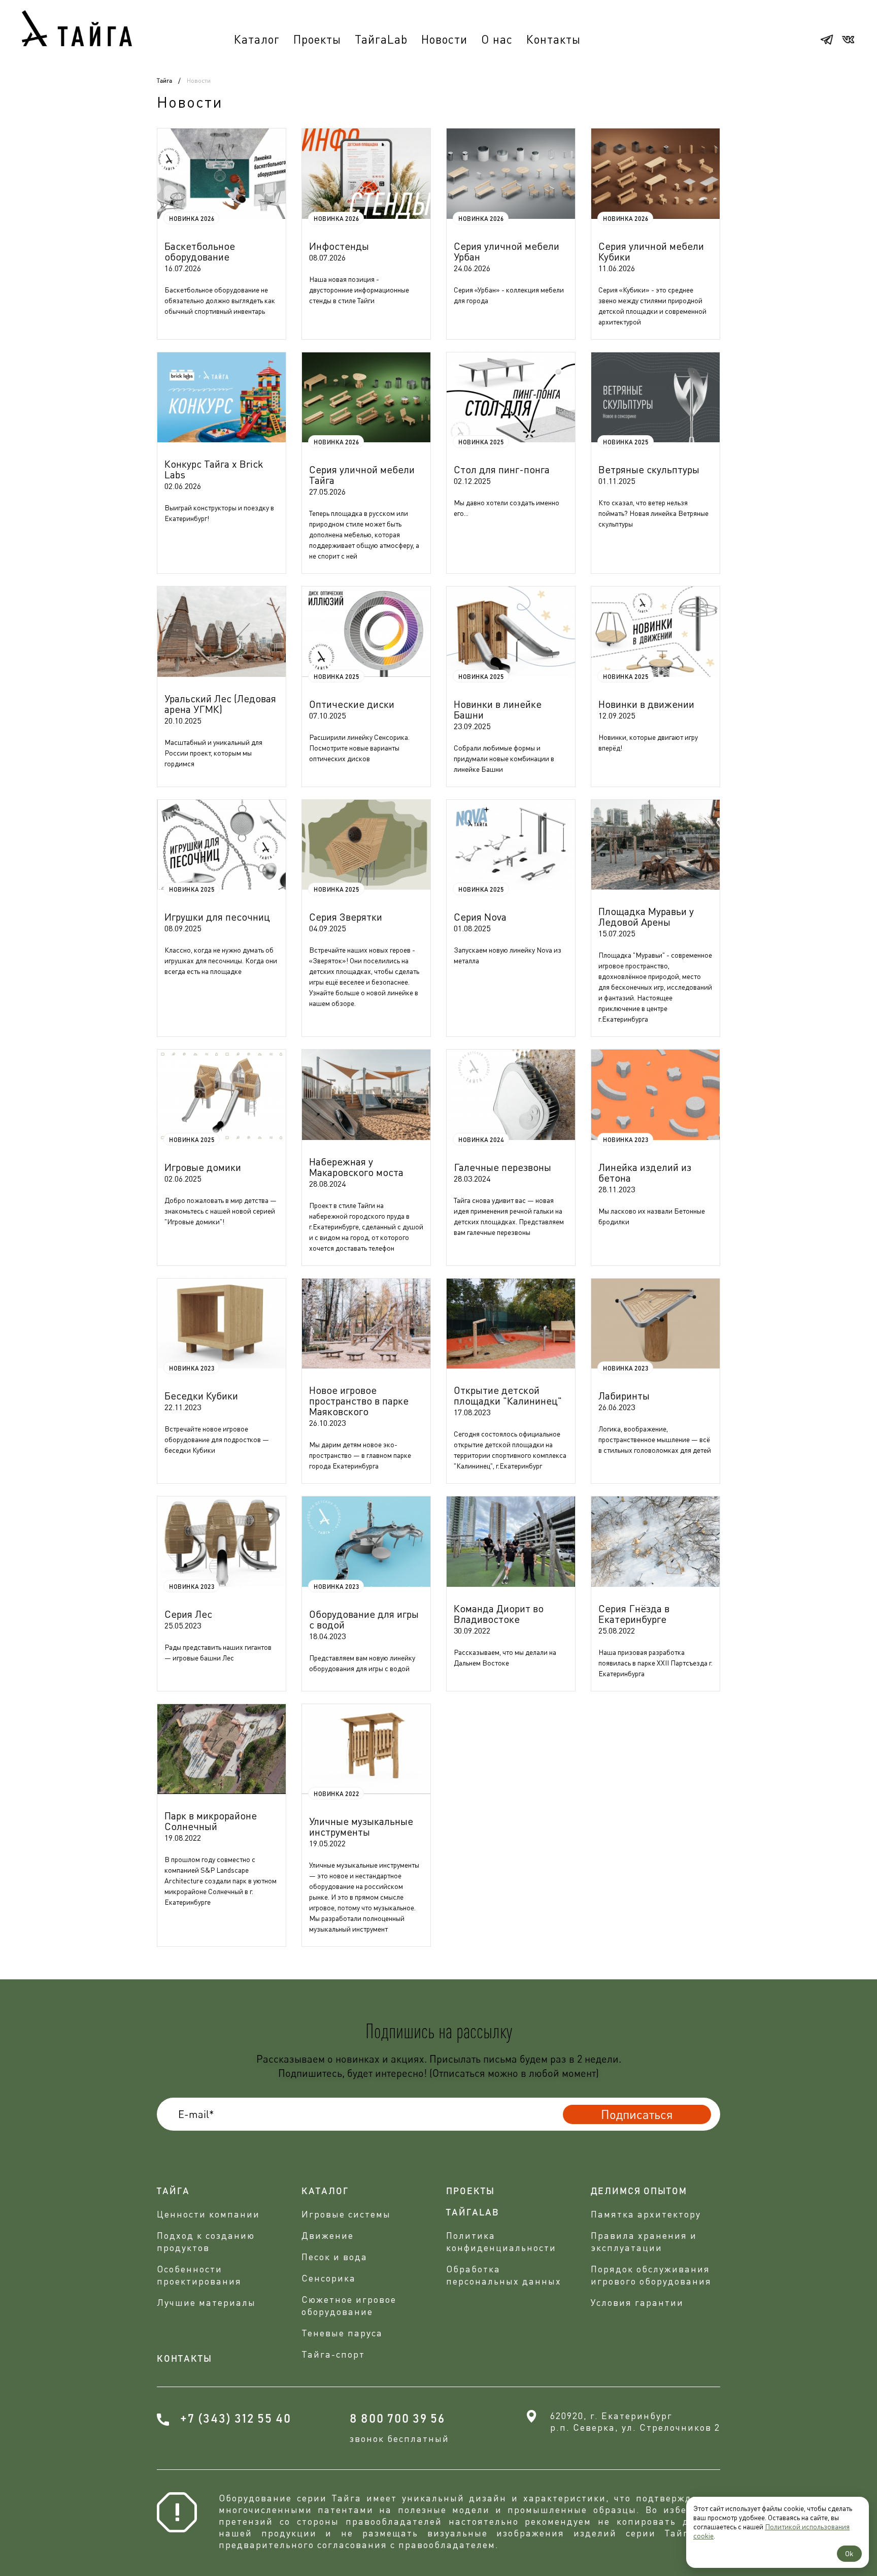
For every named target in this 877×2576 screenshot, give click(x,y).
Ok (849, 2553)
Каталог (257, 39)
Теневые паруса (342, 2333)
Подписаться (637, 2114)
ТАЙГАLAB (473, 2213)
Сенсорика (329, 2278)
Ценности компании (208, 2214)
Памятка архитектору (646, 2214)
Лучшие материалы (206, 2302)
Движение (328, 2235)
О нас (497, 39)
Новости (444, 39)
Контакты (553, 39)
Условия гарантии (637, 2302)
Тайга (164, 81)
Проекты (317, 39)
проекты (470, 2192)
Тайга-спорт (333, 2354)
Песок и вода (334, 2257)
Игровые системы (346, 2214)
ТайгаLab (381, 39)
